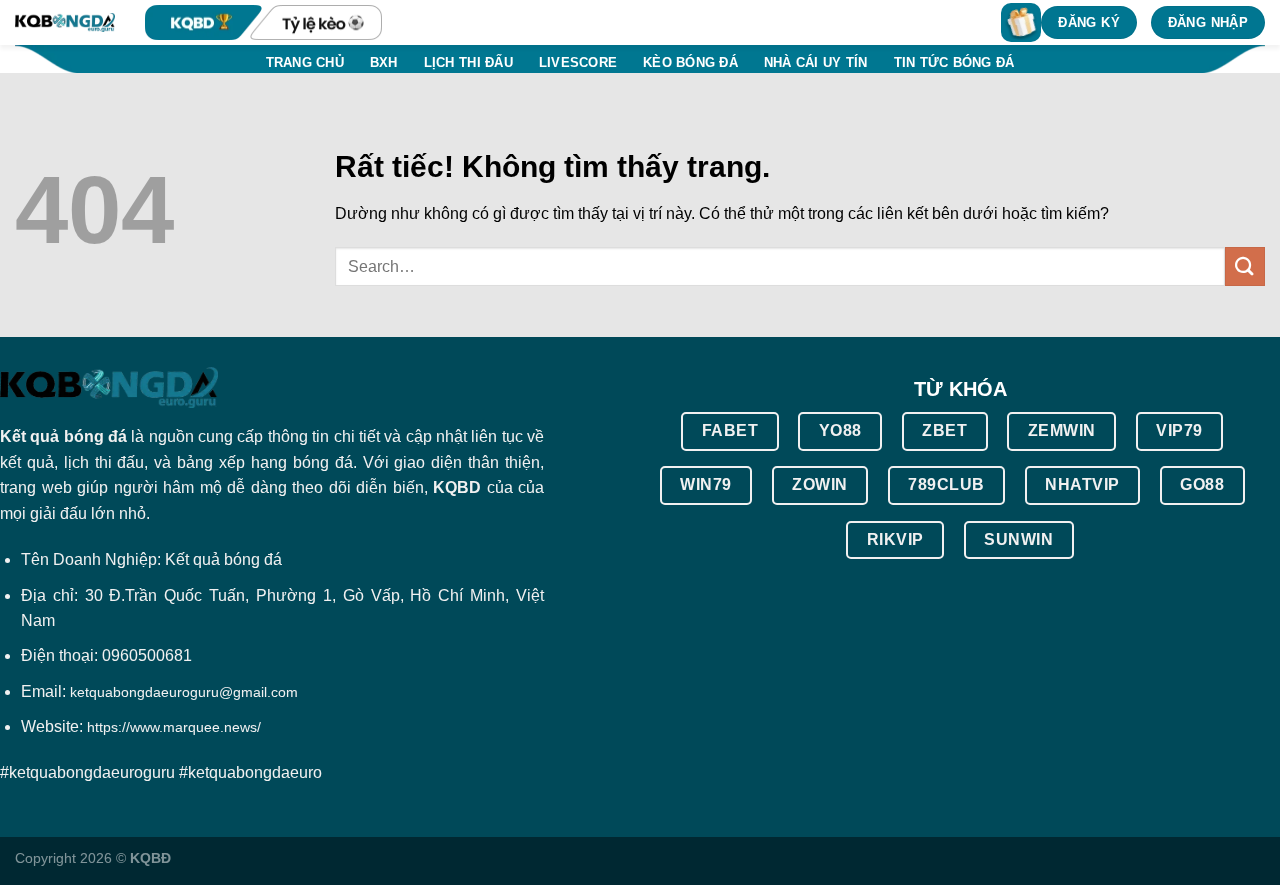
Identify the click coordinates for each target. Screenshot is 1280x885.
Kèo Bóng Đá (690, 62)
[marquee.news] (65, 22)
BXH (384, 62)
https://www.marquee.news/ (174, 727)
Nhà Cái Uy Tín (816, 62)
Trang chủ (305, 62)
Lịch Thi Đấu (468, 62)
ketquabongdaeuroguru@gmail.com (184, 692)
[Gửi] (1245, 266)
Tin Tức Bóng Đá (954, 62)
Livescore (578, 62)
